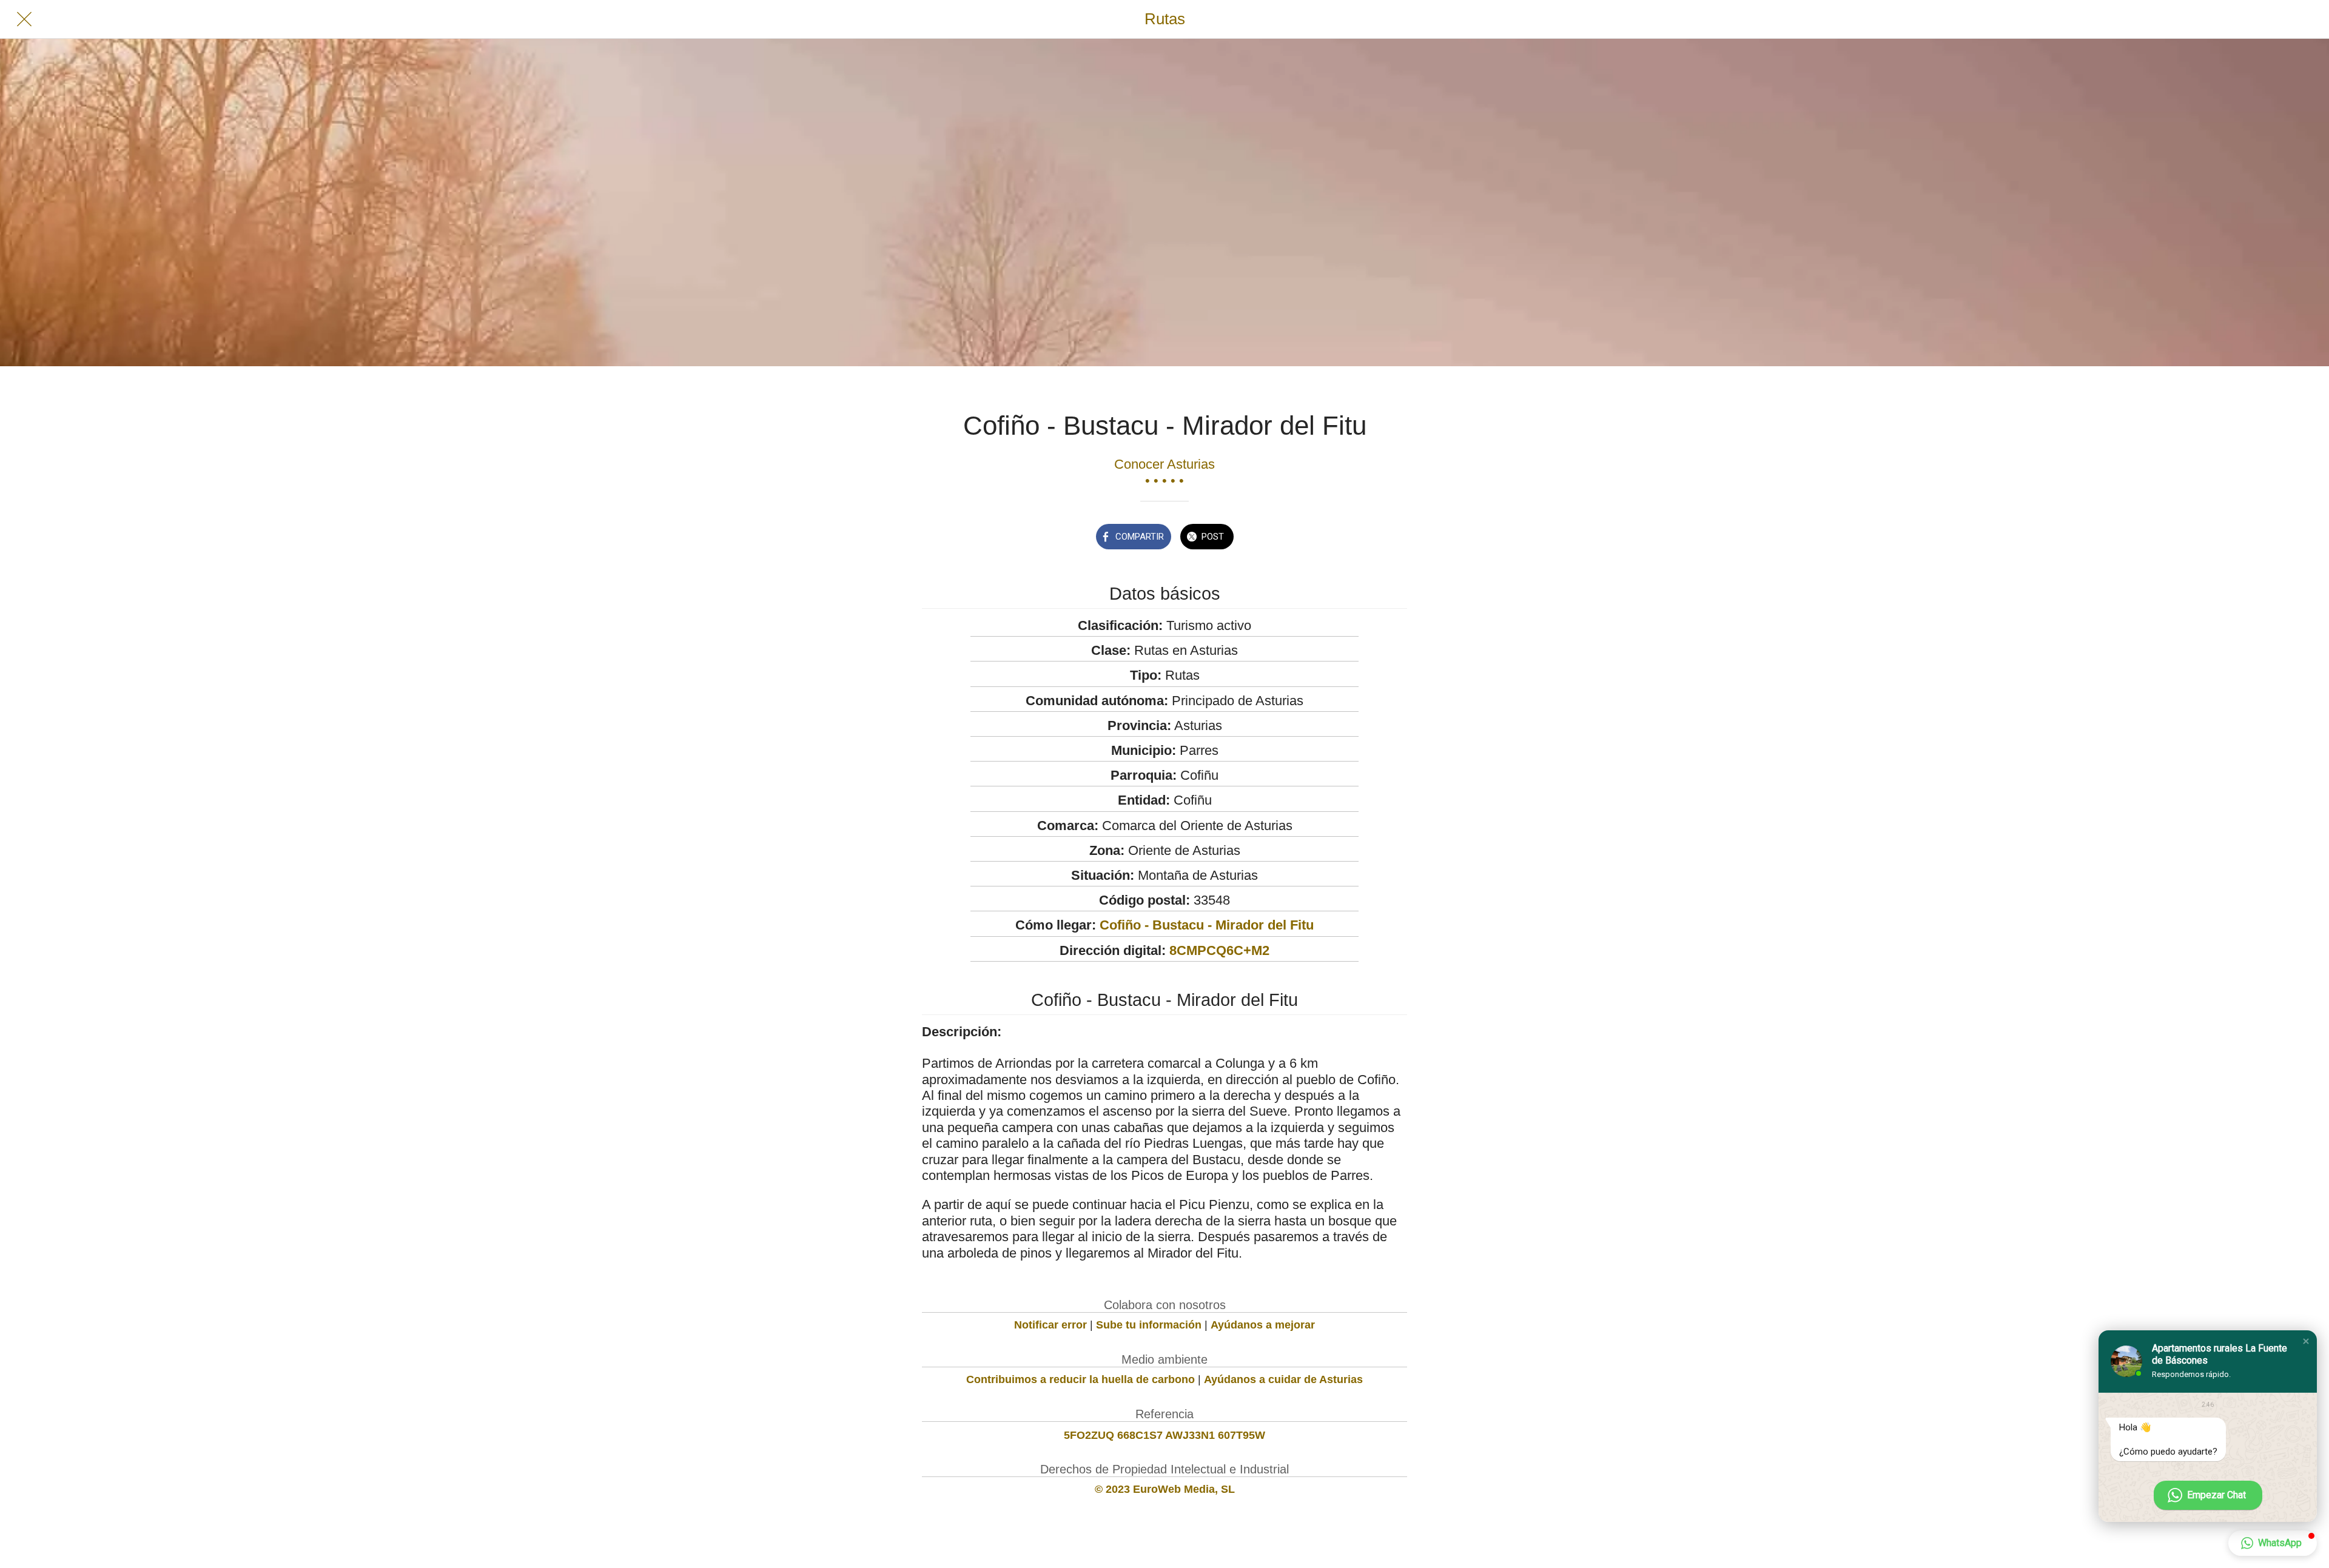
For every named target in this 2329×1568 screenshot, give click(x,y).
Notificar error (1050, 1325)
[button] (2306, 1341)
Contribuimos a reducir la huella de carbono (1080, 1379)
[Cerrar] (24, 19)
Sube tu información (1149, 1325)
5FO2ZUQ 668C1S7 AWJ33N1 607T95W (1164, 1435)
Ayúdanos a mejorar (1263, 1325)
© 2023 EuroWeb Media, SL (1165, 1489)
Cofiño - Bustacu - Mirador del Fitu (1207, 925)
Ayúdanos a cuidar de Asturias (1283, 1379)
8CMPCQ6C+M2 (1219, 950)
